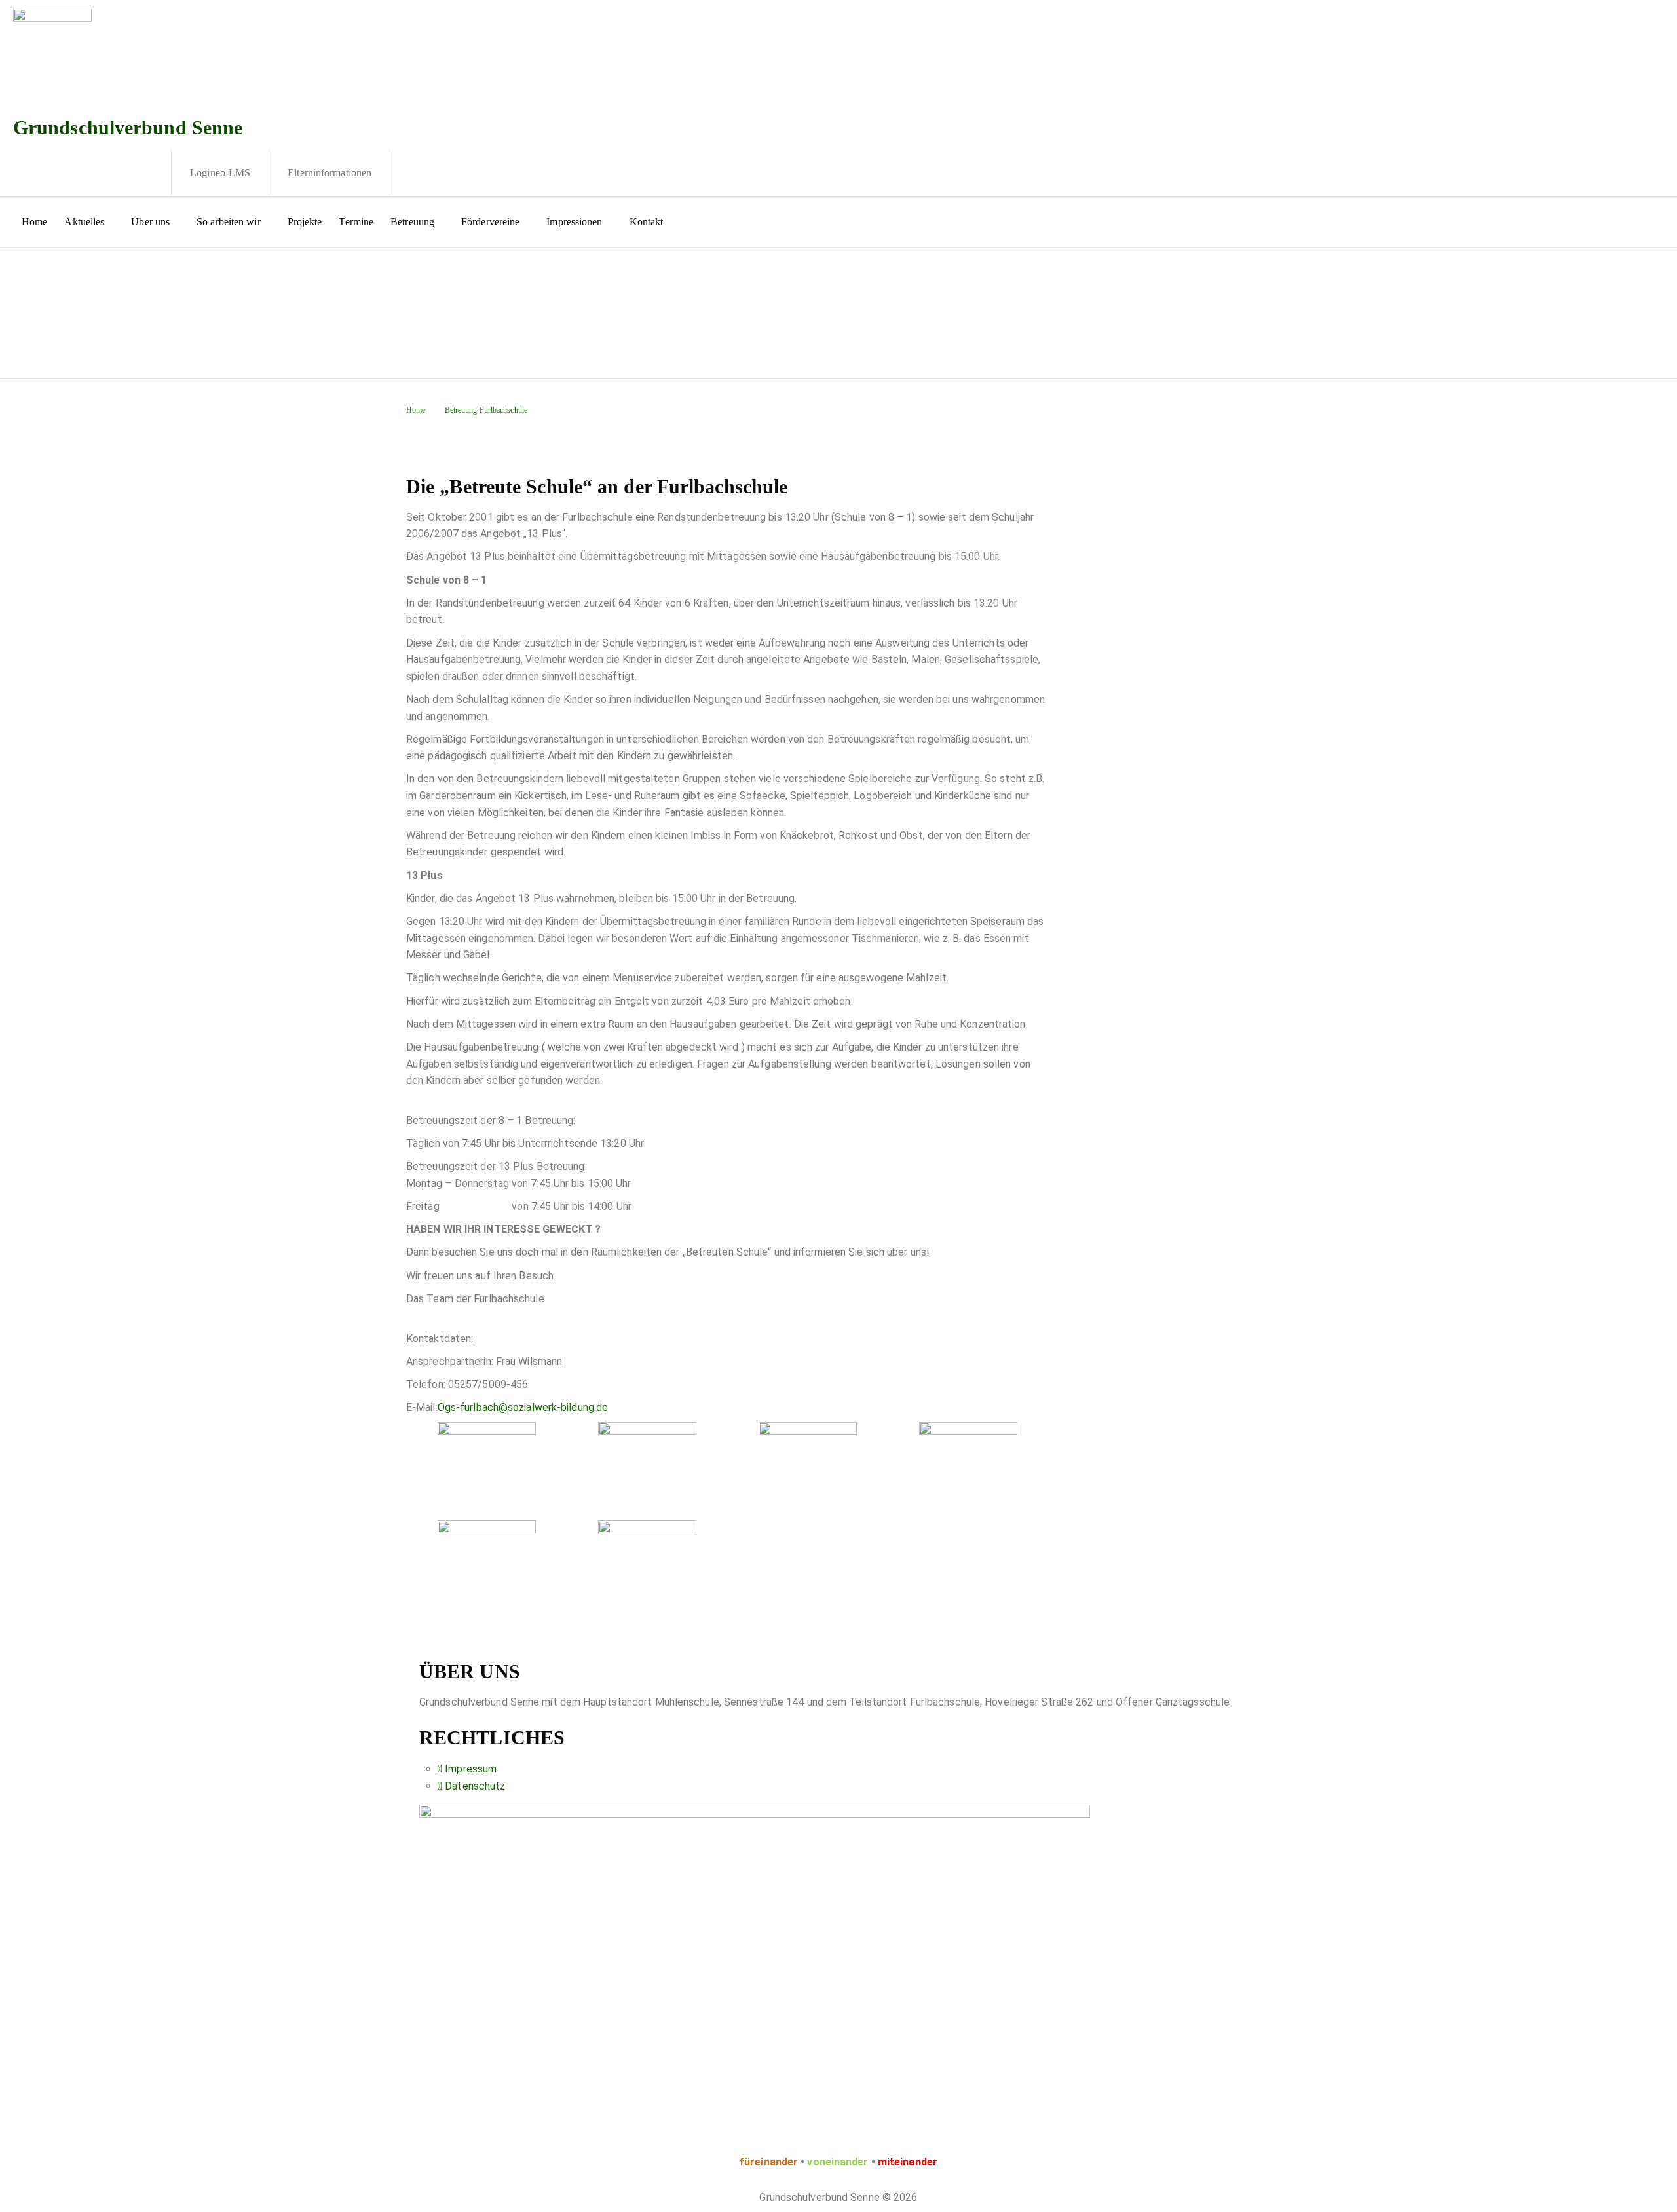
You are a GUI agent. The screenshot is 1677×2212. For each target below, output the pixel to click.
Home (34, 222)
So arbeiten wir (229, 222)
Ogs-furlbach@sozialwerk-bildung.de (523, 1407)
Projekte (305, 222)
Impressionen (574, 222)
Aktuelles (84, 222)
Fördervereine (490, 222)
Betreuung (412, 222)
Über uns (150, 222)
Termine (356, 222)
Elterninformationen (330, 173)
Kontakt (647, 222)
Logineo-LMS (220, 173)
